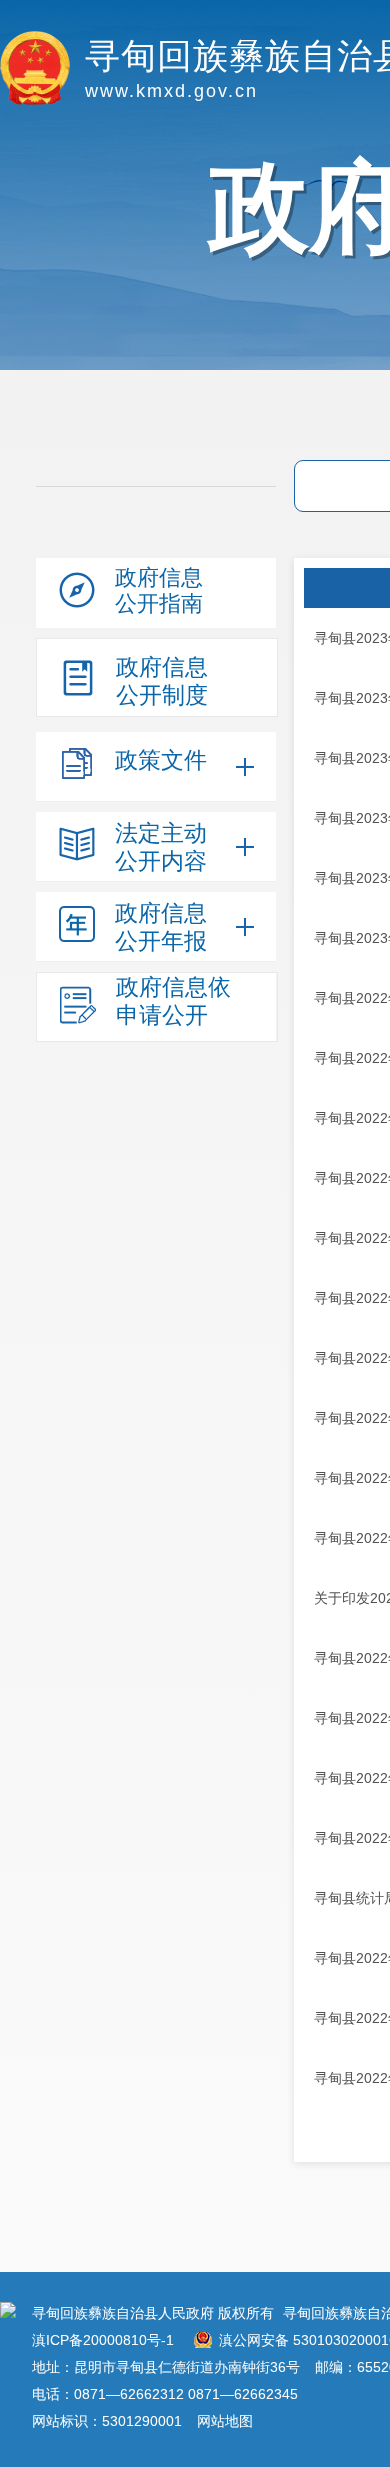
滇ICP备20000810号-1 (103, 2340)
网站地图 (225, 2421)
